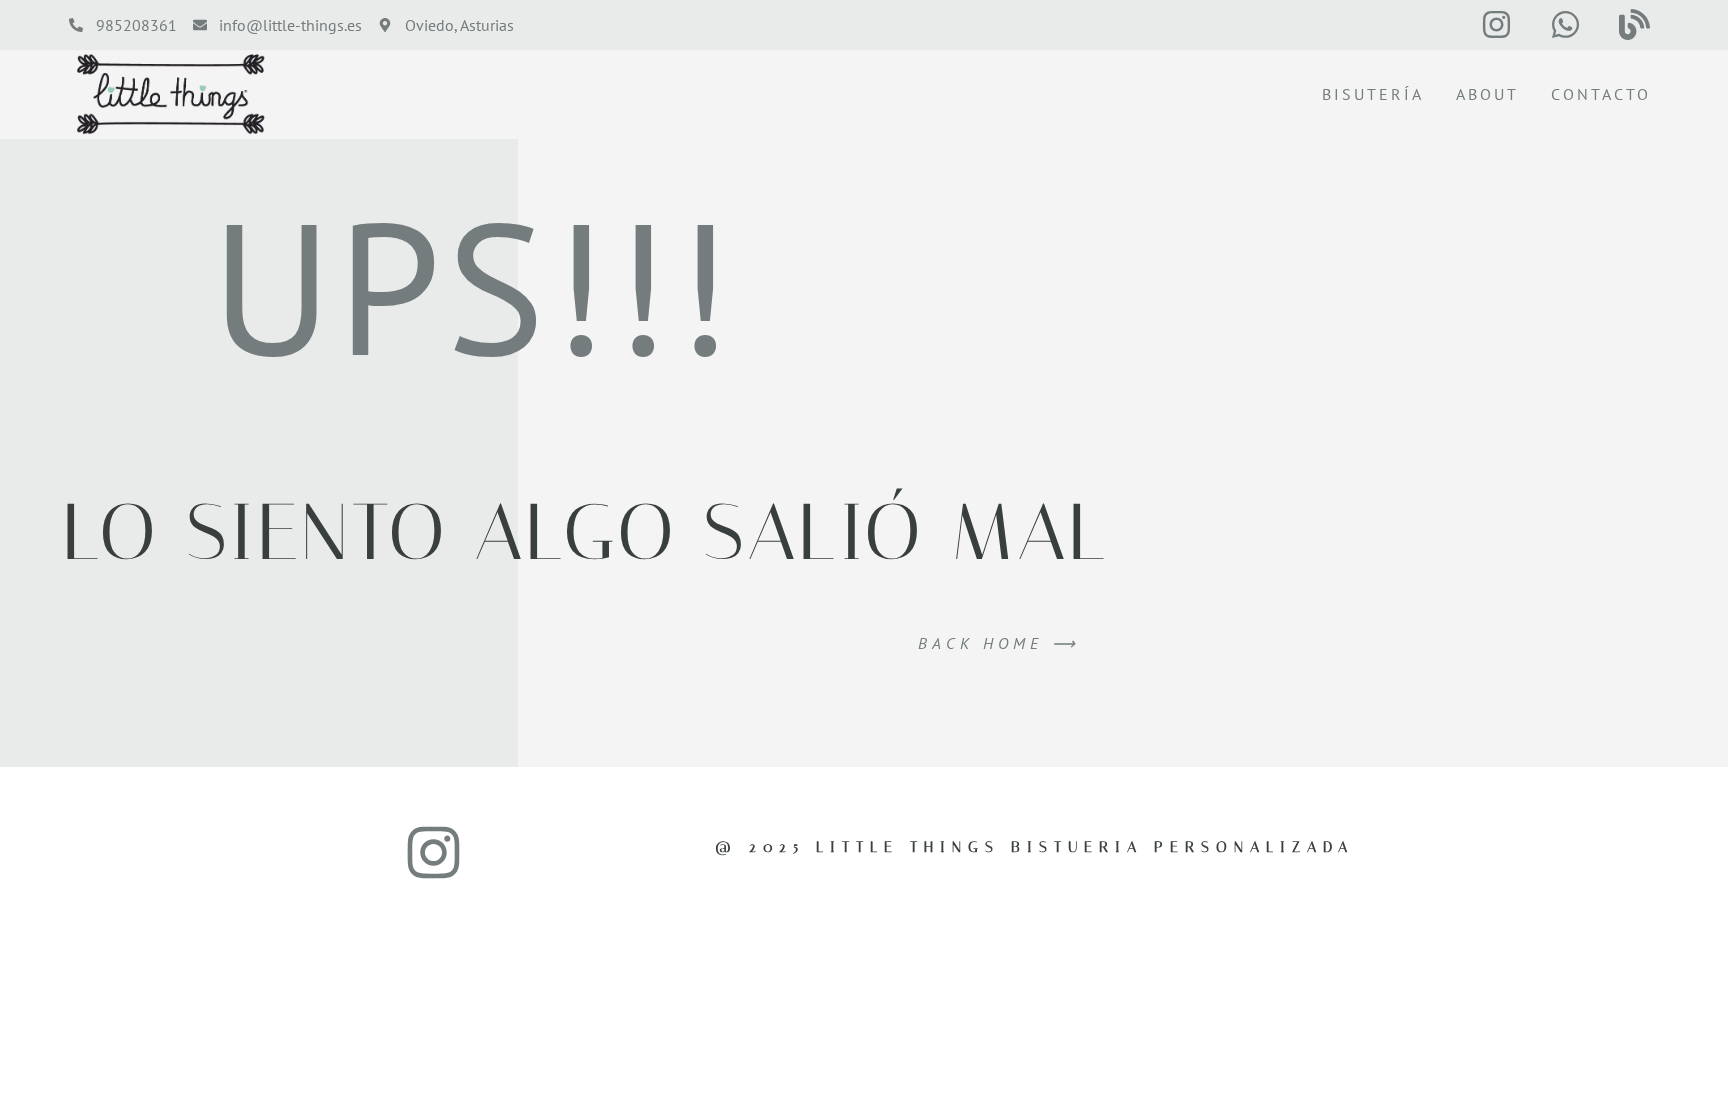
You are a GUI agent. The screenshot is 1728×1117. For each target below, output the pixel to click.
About (1487, 94)
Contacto (1601, 94)
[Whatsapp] (1566, 25)
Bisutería (1373, 94)
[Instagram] (1497, 25)
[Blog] (1634, 25)
